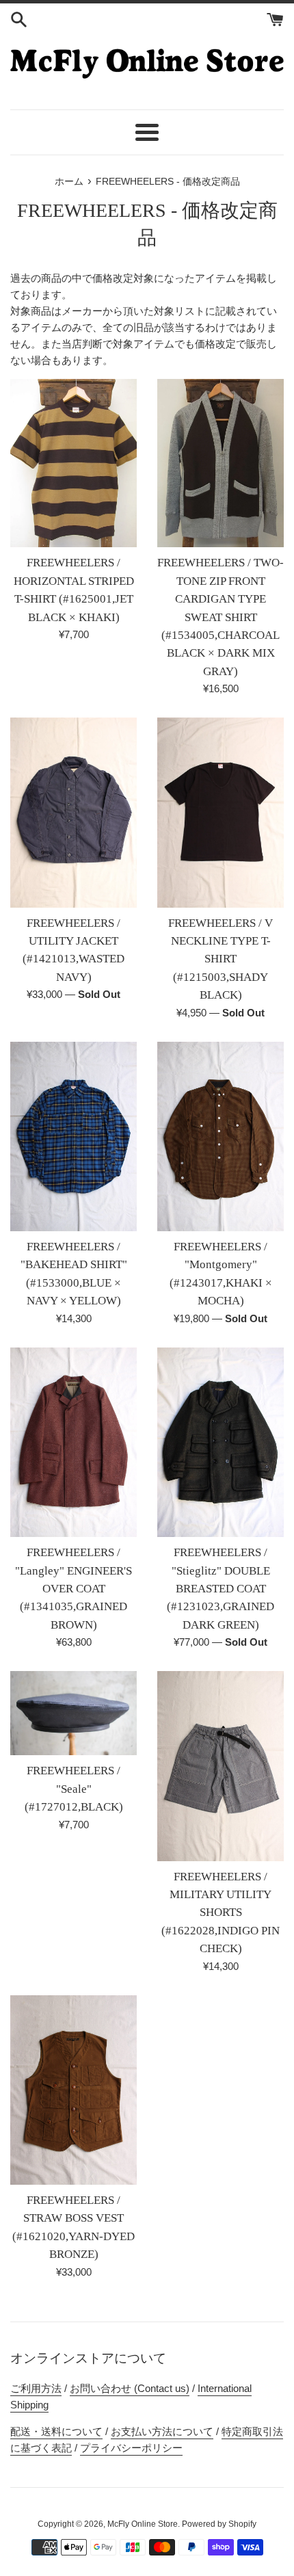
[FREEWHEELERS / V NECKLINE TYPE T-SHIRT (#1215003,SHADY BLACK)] (220, 813)
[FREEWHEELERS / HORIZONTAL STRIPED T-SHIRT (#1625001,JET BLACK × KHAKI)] (73, 463)
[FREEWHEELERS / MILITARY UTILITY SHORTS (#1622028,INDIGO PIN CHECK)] (220, 1766)
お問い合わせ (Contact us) (130, 2388)
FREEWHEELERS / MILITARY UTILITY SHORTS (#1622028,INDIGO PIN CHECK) (220, 1913)
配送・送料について (56, 2431)
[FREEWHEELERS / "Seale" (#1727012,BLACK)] (73, 1713)
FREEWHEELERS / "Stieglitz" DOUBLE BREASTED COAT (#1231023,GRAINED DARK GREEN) (220, 1589)
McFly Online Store (143, 2524)
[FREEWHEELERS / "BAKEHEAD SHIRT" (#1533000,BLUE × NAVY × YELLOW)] (73, 1137)
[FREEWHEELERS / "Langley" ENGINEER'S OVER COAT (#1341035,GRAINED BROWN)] (73, 1443)
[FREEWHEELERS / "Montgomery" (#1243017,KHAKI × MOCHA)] (220, 1137)
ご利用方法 (36, 2388)
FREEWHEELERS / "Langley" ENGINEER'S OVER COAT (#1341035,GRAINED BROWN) (73, 1589)
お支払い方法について (162, 2431)
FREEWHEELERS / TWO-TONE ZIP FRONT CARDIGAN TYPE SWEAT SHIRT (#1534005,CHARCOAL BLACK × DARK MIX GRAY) (220, 617)
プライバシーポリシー (131, 2448)
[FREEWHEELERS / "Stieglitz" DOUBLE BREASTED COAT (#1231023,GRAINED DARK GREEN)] (220, 1443)
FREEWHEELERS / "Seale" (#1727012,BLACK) (74, 1789)
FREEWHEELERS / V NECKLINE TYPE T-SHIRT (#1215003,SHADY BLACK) (220, 959)
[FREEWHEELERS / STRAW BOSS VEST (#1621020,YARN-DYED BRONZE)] (73, 2090)
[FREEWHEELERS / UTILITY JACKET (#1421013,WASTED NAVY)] (73, 813)
